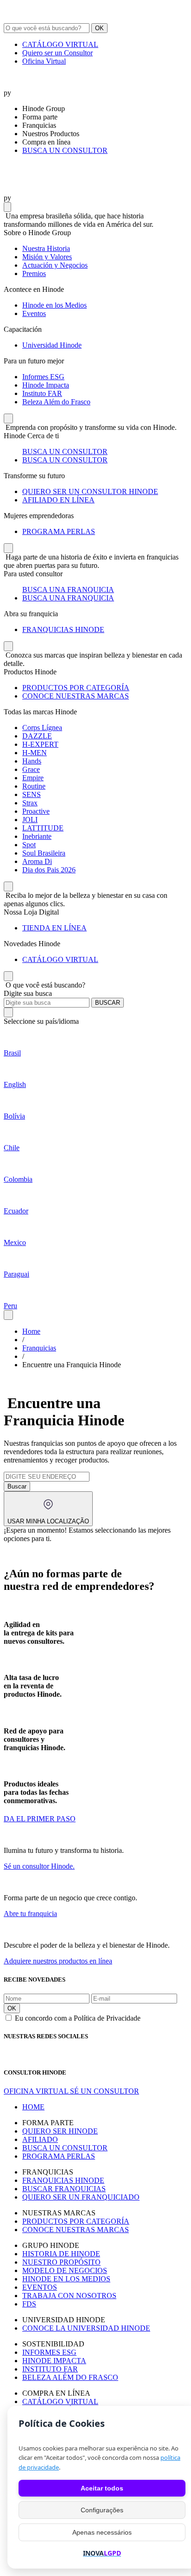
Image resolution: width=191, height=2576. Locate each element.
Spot (29, 845)
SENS (32, 794)
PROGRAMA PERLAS (59, 531)
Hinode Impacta (46, 385)
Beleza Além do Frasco (56, 402)
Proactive (36, 811)
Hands (32, 761)
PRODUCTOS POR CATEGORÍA (76, 688)
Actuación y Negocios (55, 265)
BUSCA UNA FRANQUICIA (68, 590)
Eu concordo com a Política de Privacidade (78, 2018)
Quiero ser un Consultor (57, 53)
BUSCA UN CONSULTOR (65, 150)
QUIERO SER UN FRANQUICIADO (81, 2197)
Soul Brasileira (44, 853)
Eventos (34, 313)
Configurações (102, 2510)
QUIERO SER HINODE (60, 2131)
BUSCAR (108, 1003)
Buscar (17, 1486)
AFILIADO (40, 2139)
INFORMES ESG (49, 2352)
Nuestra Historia (46, 248)
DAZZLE (37, 736)
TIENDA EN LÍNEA (54, 928)
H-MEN (35, 753)
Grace (31, 769)
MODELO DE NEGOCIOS (65, 2270)
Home (31, 1331)
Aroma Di (37, 861)
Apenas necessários (102, 2532)
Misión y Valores (47, 257)
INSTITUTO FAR (50, 2369)
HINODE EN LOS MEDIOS (66, 2279)
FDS (29, 2304)
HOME (33, 2107)
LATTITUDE (43, 828)
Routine (34, 786)
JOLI (30, 820)
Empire (33, 778)
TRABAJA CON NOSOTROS (69, 2296)
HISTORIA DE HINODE (61, 2254)
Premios (34, 273)
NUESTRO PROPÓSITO (61, 2262)
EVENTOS (40, 2287)
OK (99, 28)
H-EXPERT (40, 744)
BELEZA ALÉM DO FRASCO (70, 2377)
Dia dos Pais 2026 (49, 870)
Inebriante (37, 836)
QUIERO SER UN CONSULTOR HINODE (90, 491)
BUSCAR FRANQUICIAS (64, 2189)
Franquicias (39, 1348)
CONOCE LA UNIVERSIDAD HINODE (86, 2328)
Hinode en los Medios (54, 305)
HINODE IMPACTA (54, 2361)
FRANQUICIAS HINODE (63, 629)
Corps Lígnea (42, 728)
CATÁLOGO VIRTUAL (60, 44)
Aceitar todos (102, 2488)
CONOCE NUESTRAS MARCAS (76, 696)
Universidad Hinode (52, 345)
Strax (30, 803)
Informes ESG (43, 377)
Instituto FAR (42, 393)
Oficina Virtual (44, 61)
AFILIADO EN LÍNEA (58, 500)
